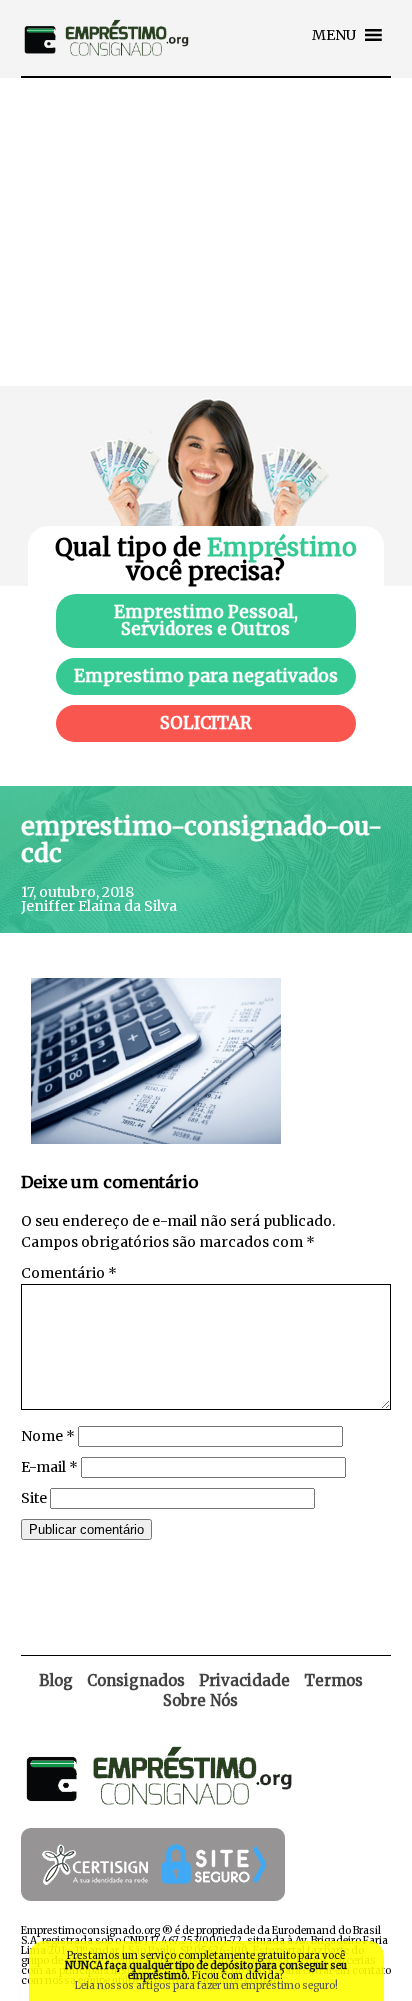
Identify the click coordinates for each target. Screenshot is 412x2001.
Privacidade (244, 1680)
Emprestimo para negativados (206, 676)
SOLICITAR (206, 723)
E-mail (49, 1467)
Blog (56, 1680)
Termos (333, 1680)
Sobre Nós (200, 1700)
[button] (334, 35)
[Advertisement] (206, 232)
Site (34, 1498)
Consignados (136, 1680)
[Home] (106, 70)
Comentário (69, 1273)
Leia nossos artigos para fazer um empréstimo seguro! (206, 1985)
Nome (48, 1436)
